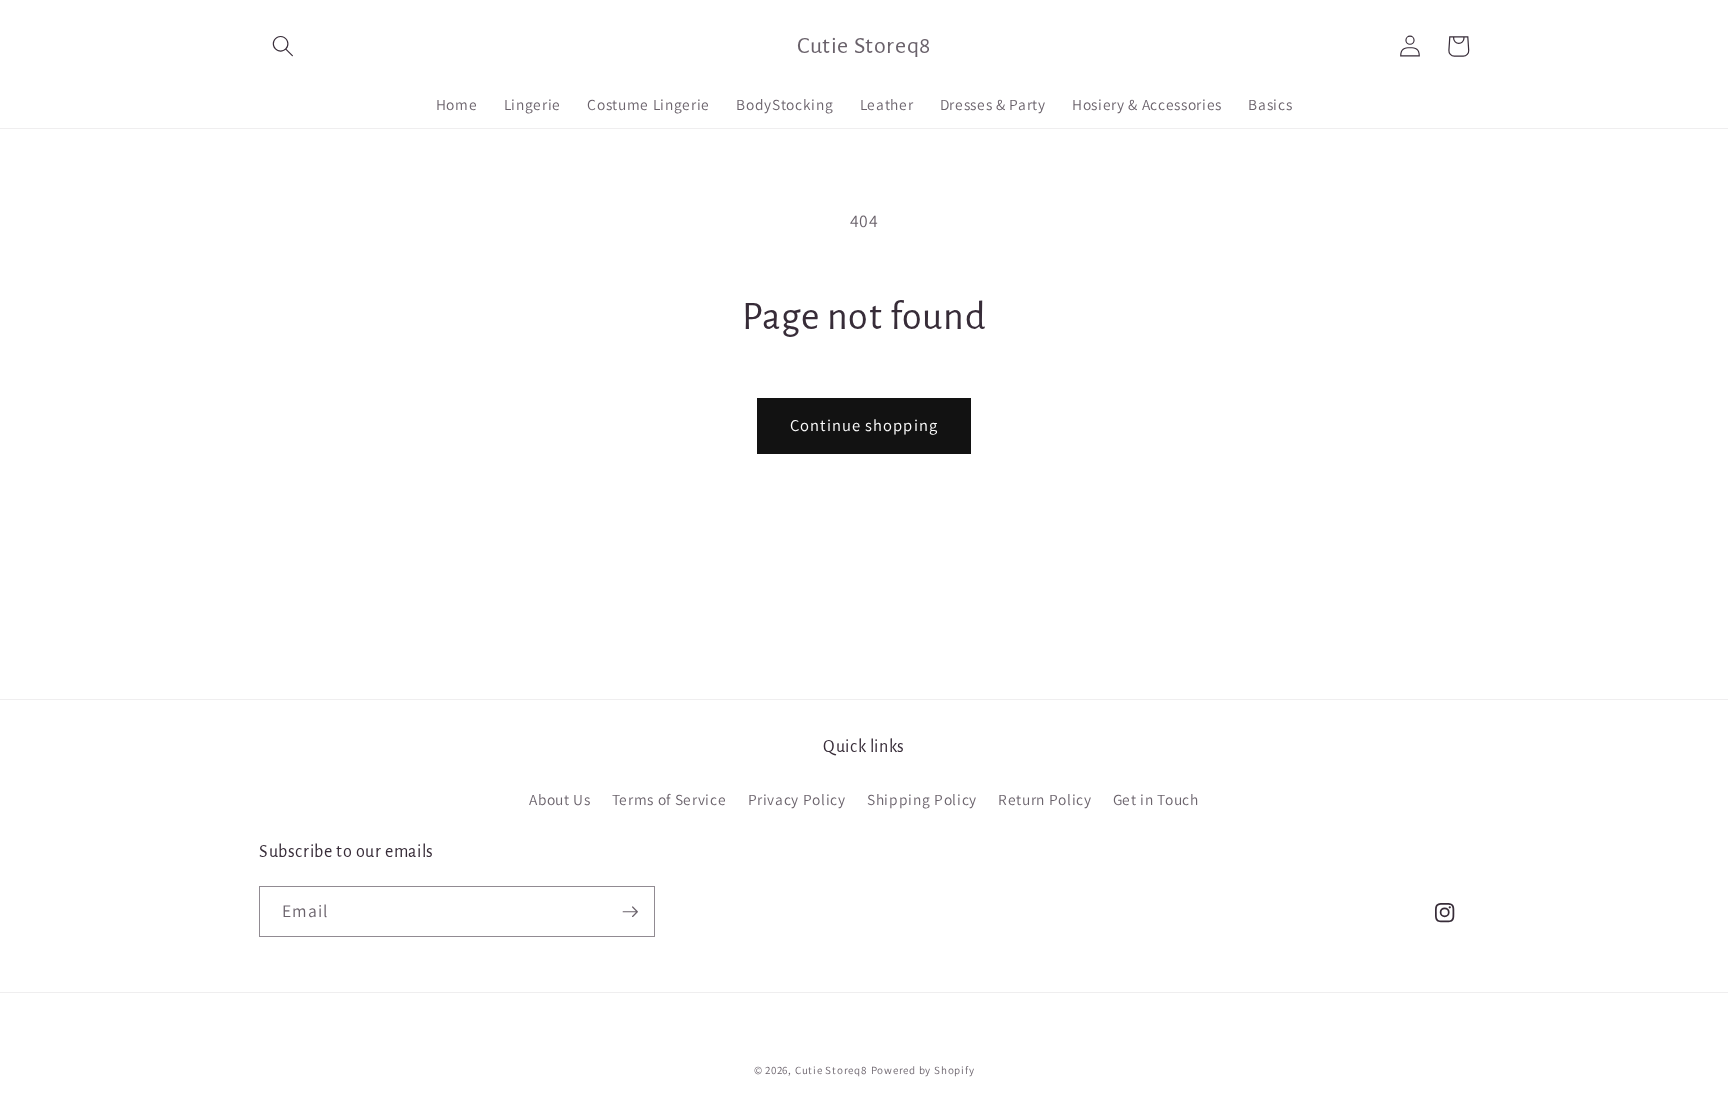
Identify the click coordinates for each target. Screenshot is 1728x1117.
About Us (559, 799)
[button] (283, 46)
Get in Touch (1156, 799)
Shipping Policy (922, 799)
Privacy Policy (797, 799)
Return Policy (1045, 799)
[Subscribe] (630, 912)
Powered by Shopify (923, 1070)
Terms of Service (669, 799)
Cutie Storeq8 (831, 1070)
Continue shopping (864, 425)
